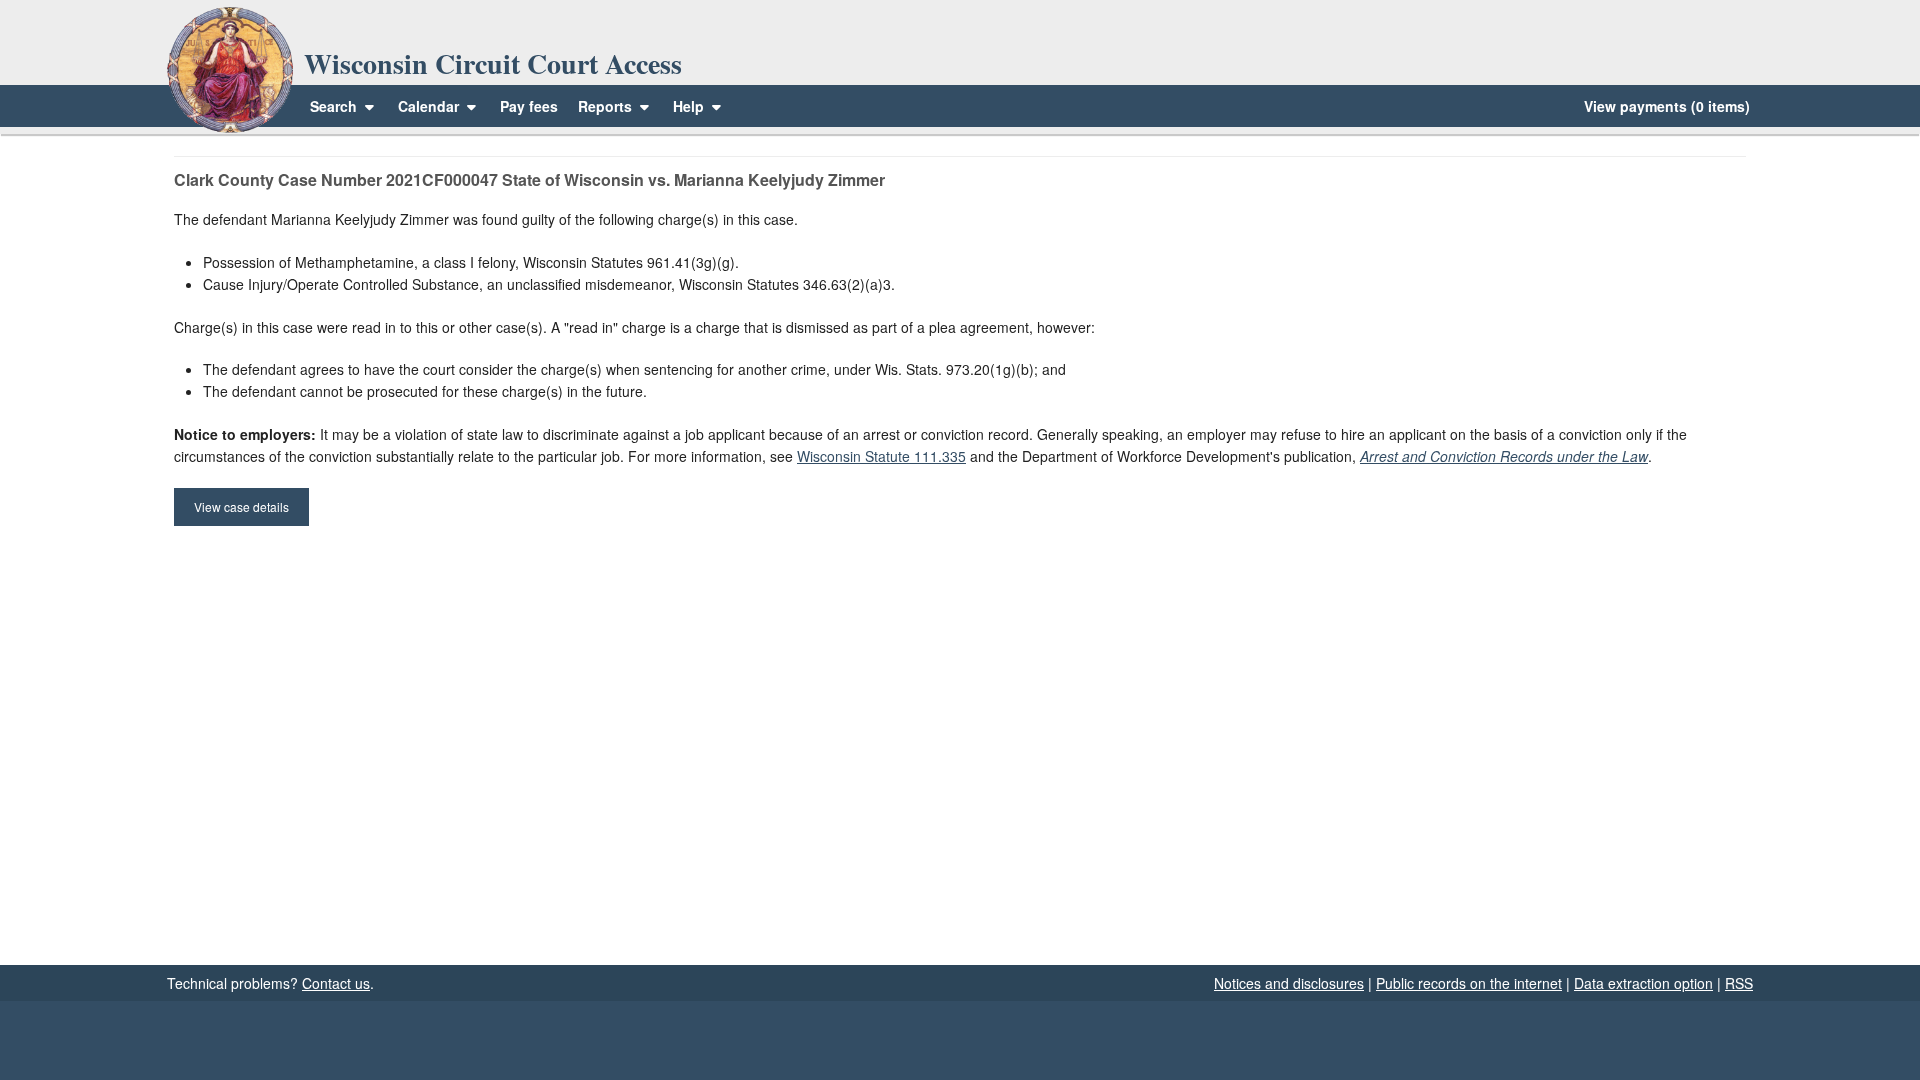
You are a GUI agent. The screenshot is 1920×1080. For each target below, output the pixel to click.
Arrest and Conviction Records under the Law (1504, 456)
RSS (1739, 983)
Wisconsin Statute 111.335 (881, 456)
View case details (241, 506)
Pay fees (529, 106)
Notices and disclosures (1289, 983)
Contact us (336, 983)
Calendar (428, 106)
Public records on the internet (1469, 983)
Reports (605, 106)
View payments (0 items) (1667, 106)
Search (333, 106)
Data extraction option (1643, 983)
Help (690, 106)
